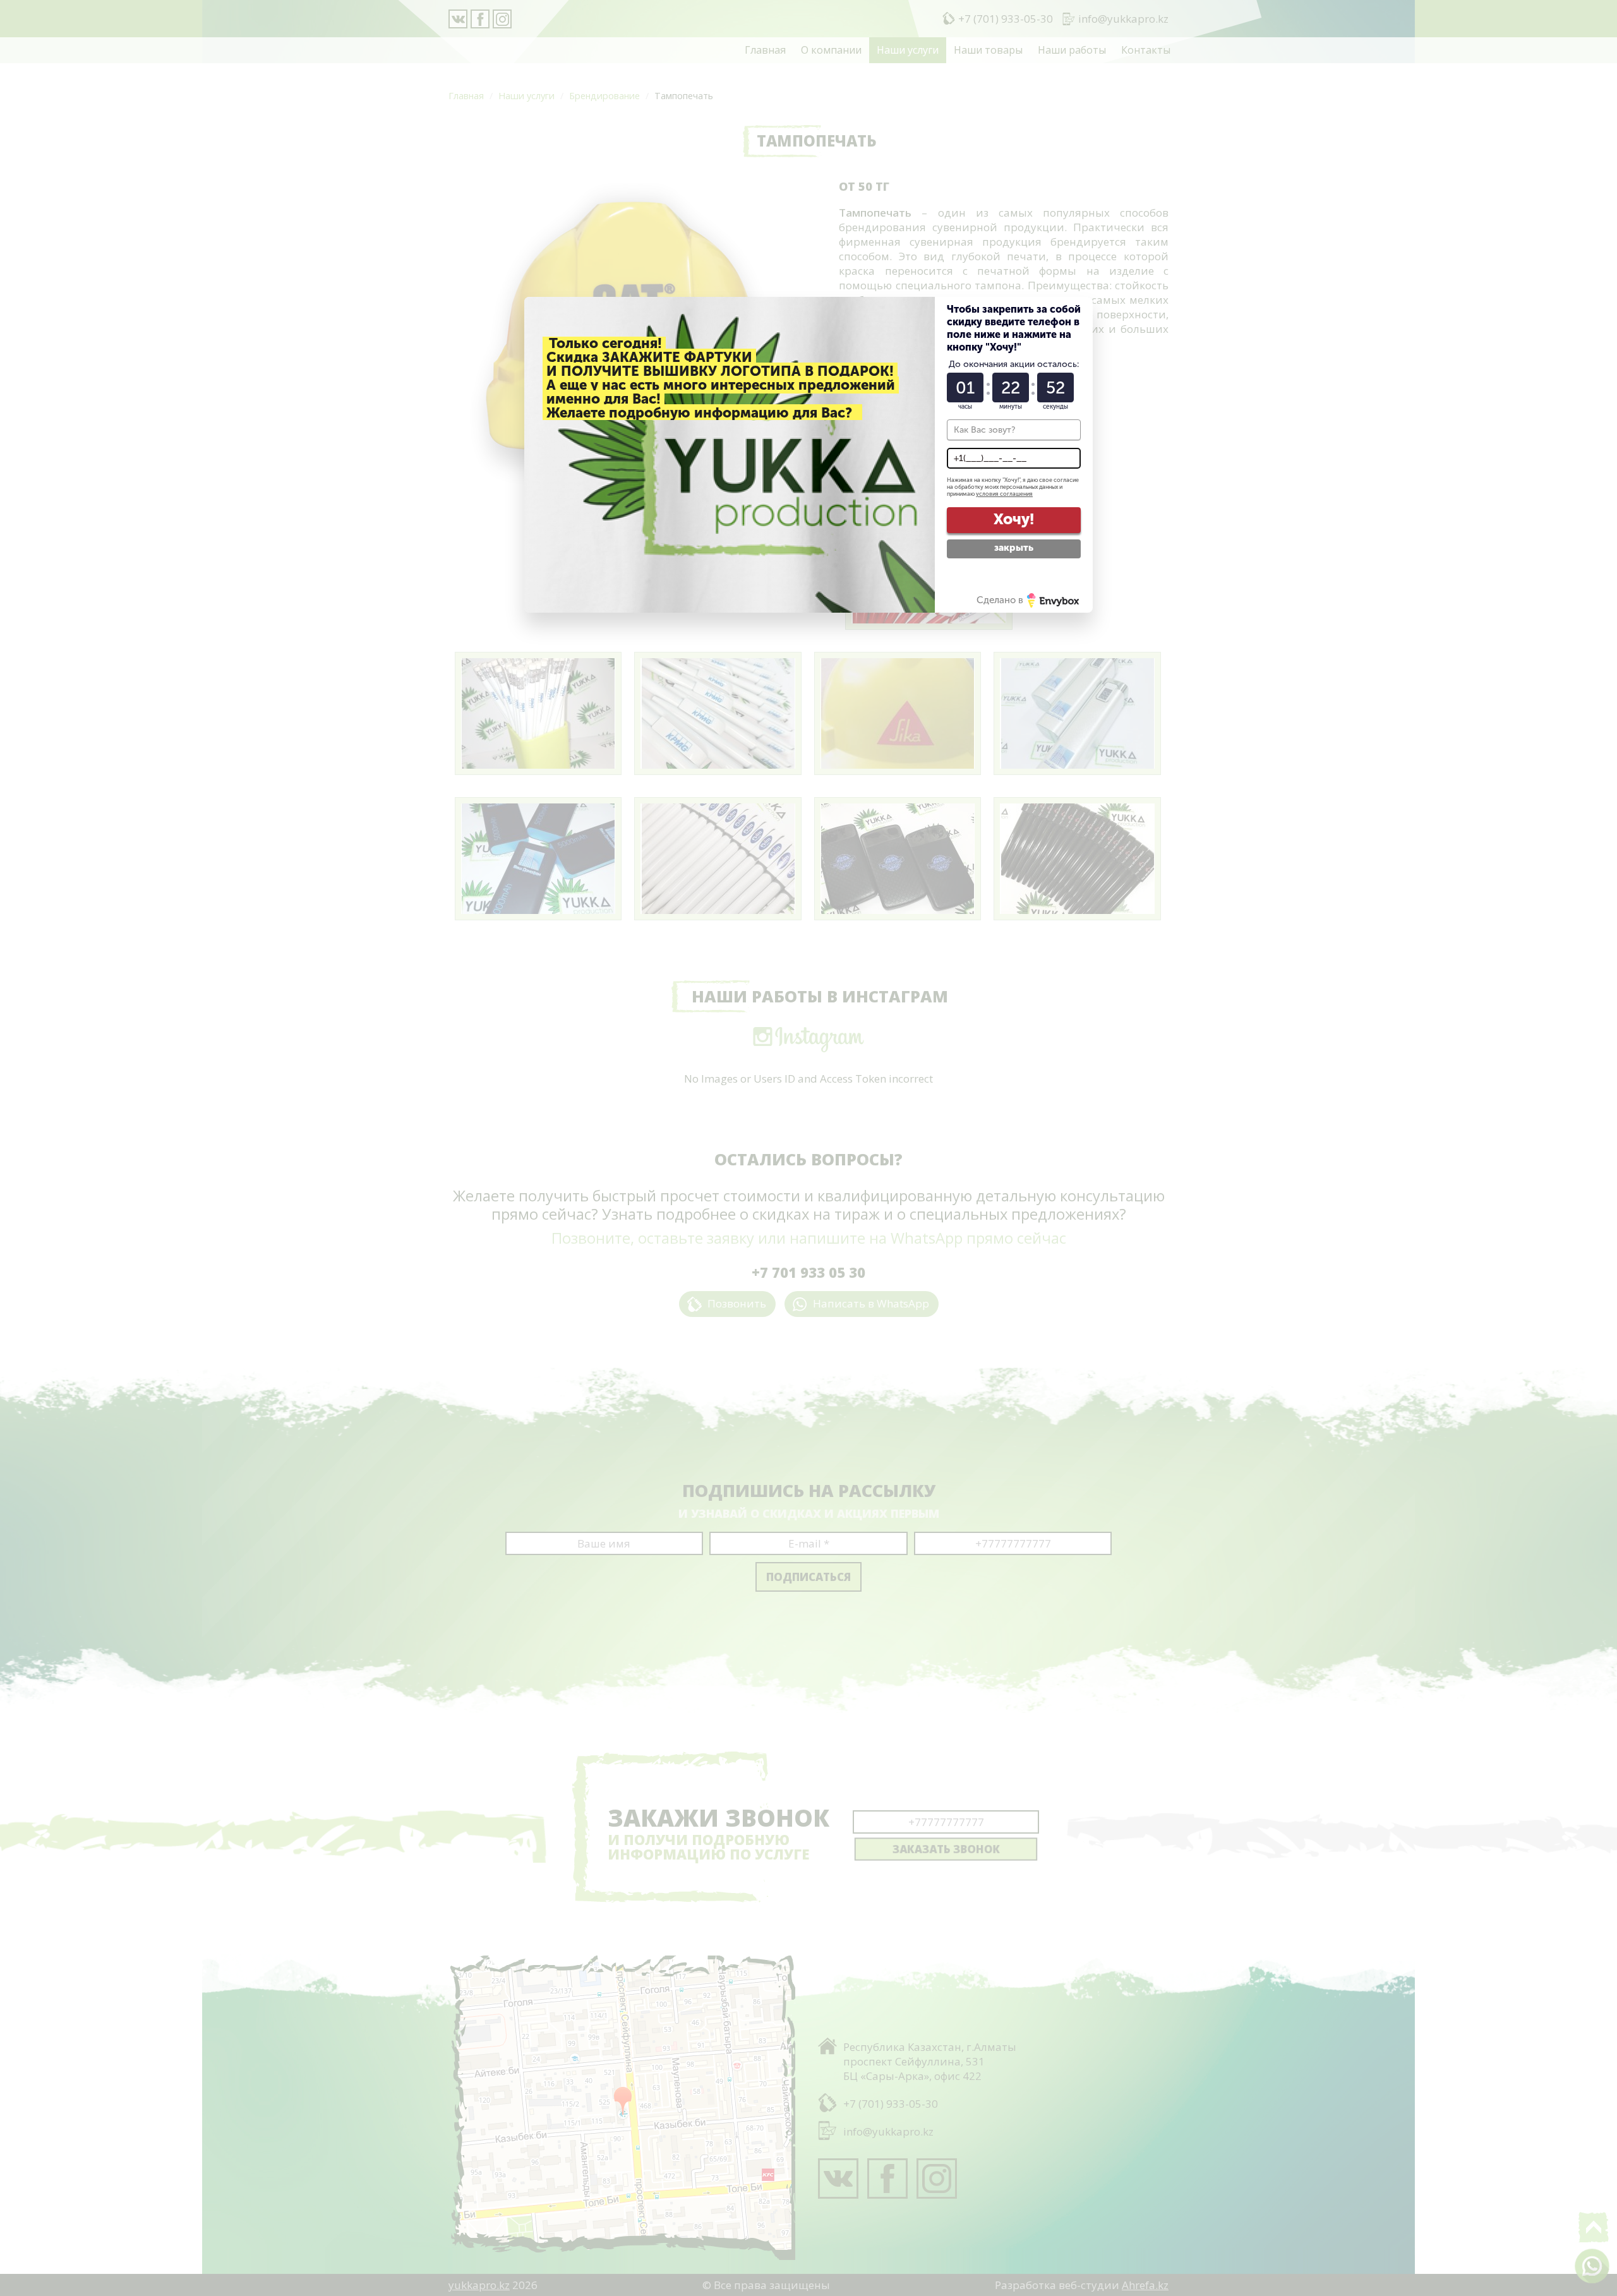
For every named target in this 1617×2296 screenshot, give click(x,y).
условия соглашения (1004, 494)
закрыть (1014, 548)
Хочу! (1014, 519)
